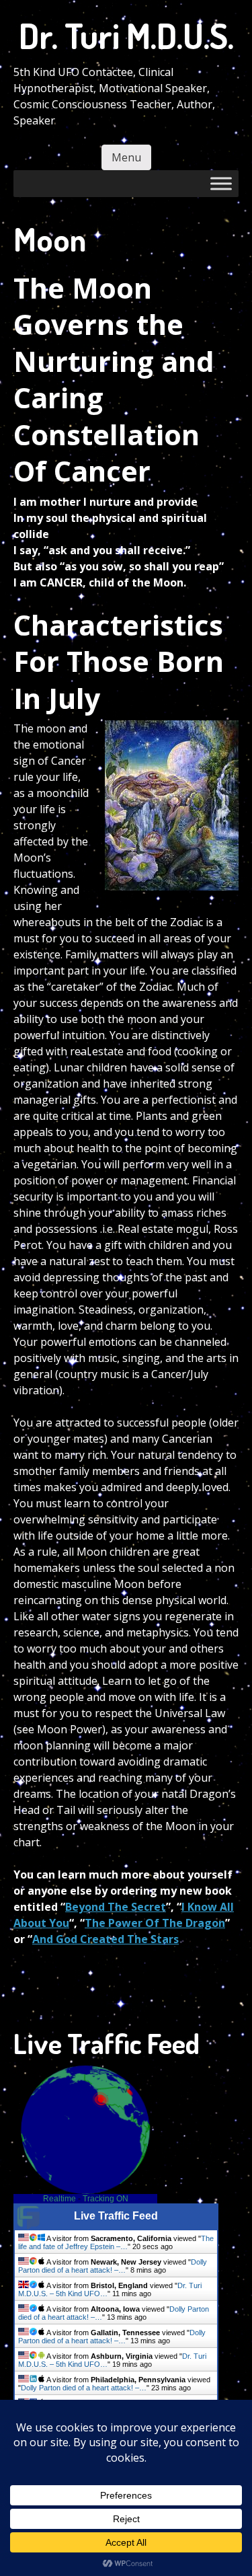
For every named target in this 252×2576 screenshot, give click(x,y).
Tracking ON (106, 2199)
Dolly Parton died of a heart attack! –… (113, 2266)
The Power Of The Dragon (155, 1923)
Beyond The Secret (116, 1907)
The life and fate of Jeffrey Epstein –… (116, 2242)
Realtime (59, 2199)
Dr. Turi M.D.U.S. (126, 35)
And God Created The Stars (106, 1939)
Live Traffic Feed (116, 2216)
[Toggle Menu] (221, 183)
